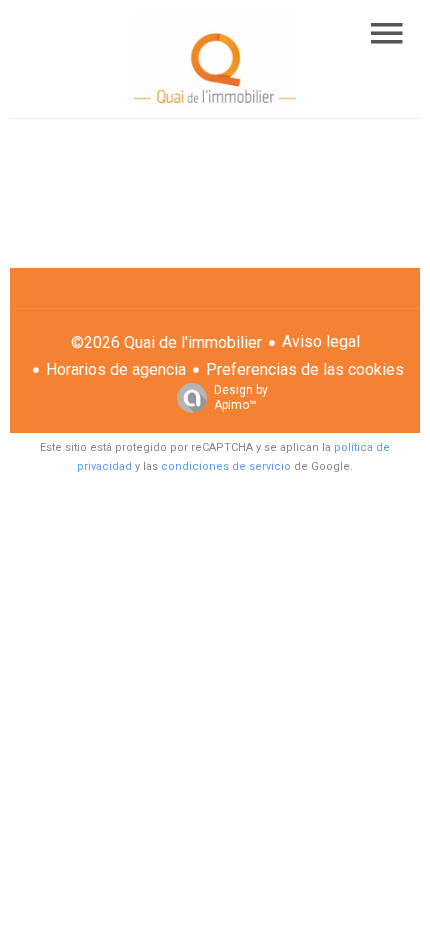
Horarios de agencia (116, 369)
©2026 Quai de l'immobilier (166, 342)
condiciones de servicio (226, 466)
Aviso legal (321, 341)
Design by (241, 397)
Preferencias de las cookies (305, 369)
